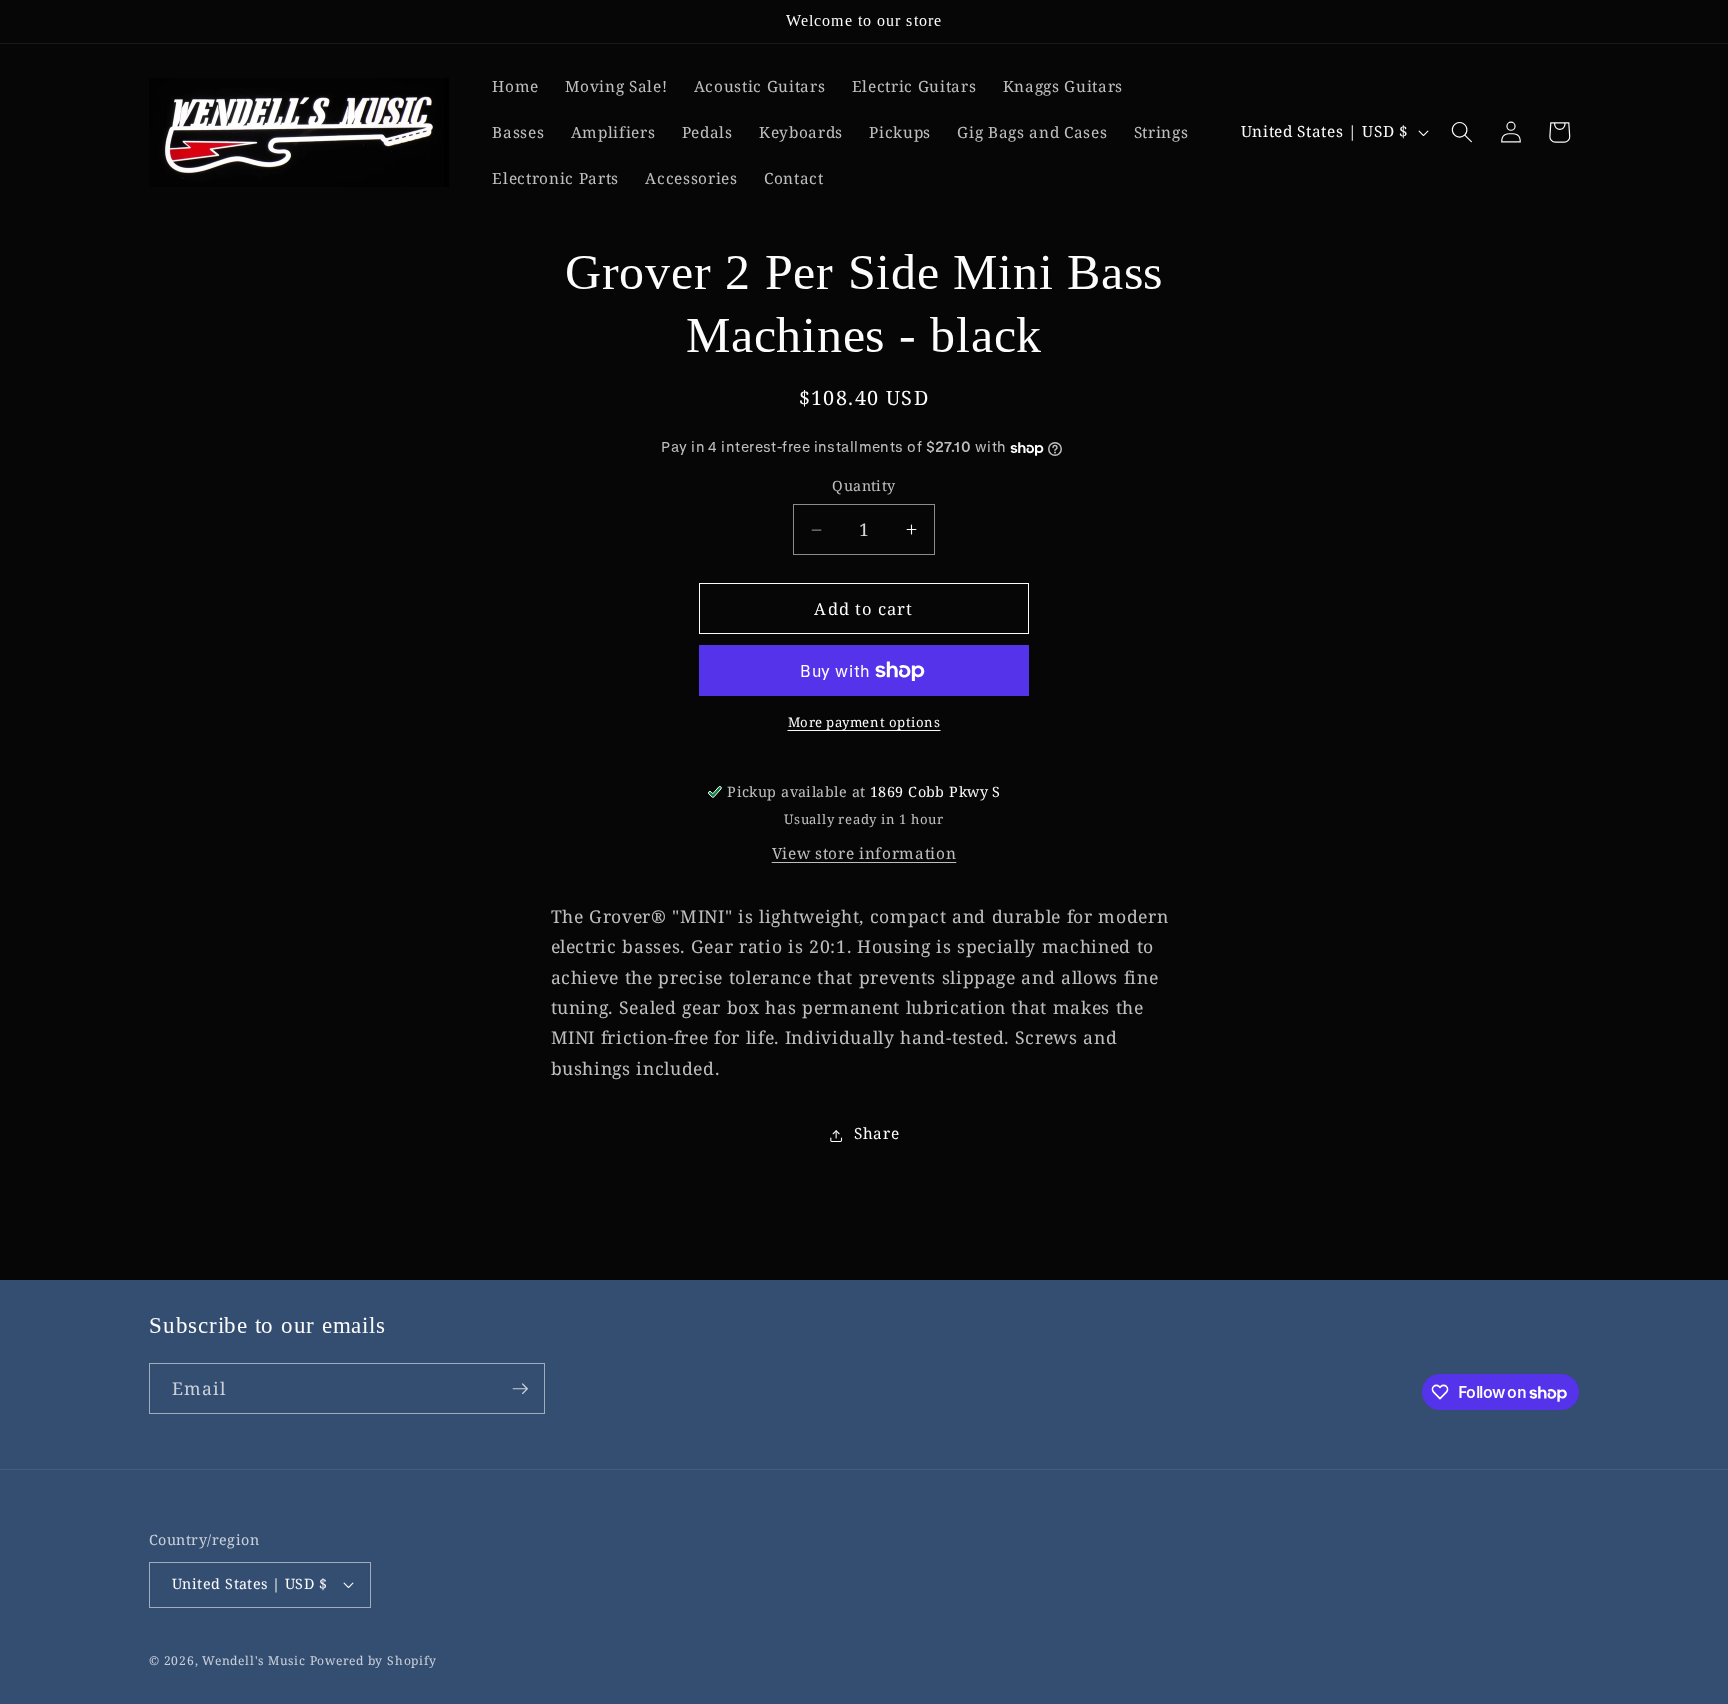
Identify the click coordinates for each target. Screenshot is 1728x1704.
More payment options (864, 723)
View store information (864, 854)
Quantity (864, 486)
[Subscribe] (520, 1389)
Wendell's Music (254, 1660)
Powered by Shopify (373, 1660)
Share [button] (876, 1134)
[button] (1462, 132)
